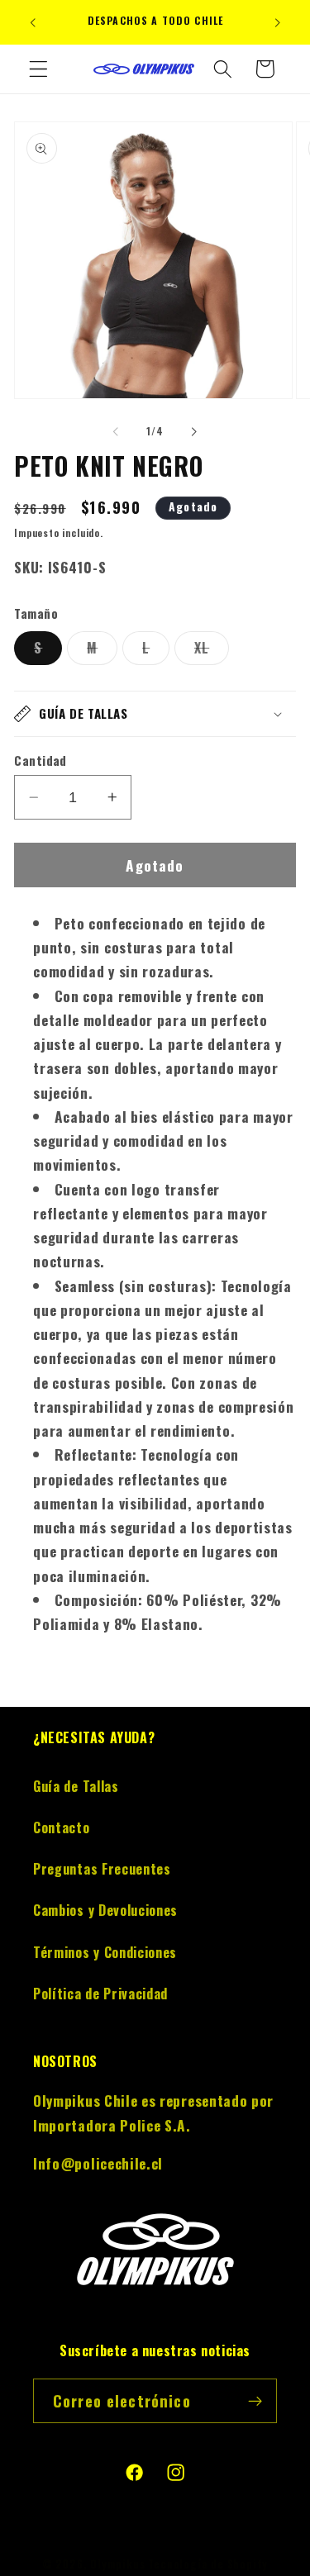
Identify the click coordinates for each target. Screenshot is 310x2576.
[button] (38, 69)
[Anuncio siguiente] (278, 22)
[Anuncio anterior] (32, 22)
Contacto (62, 1827)
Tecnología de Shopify (208, 2564)
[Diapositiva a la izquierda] (116, 431)
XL (212, 651)
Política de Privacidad (100, 1994)
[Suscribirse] (255, 2401)
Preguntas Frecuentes (102, 1869)
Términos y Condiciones (105, 1952)
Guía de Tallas (76, 1786)
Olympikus (117, 2564)
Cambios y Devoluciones (105, 1910)
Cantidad (41, 760)
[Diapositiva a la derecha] (194, 431)
